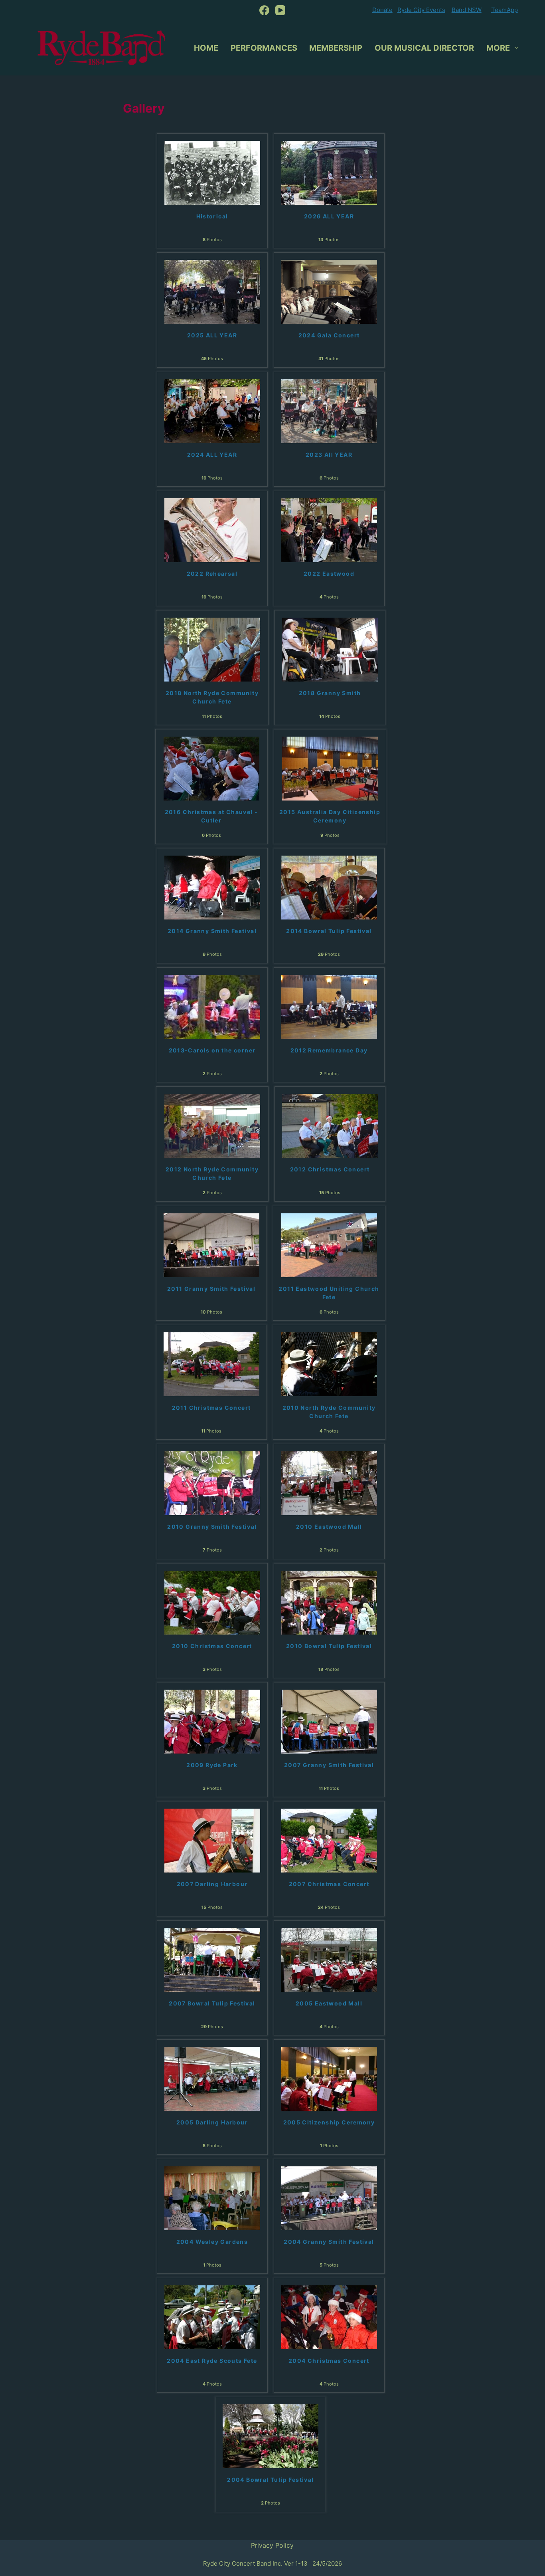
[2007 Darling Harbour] (212, 1840)
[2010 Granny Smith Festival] (212, 1483)
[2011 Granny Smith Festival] (211, 1244)
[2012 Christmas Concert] (330, 1125)
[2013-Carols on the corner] (212, 1006)
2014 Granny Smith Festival (212, 931)
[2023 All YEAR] (329, 410)
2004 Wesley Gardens (212, 2242)
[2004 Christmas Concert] (329, 2316)
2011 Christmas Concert (211, 1408)
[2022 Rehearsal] (212, 530)
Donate (382, 10)
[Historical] (212, 172)
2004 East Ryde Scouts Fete (212, 2361)
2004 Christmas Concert (329, 2361)
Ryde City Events (421, 10)
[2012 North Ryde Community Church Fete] (212, 1125)
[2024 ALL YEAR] (212, 410)
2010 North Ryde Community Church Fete (329, 1412)
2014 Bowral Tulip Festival (329, 931)
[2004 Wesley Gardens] (212, 2198)
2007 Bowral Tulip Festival (212, 2003)
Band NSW (467, 10)
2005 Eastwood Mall (329, 2003)
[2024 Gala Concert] (329, 291)
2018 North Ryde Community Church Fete (212, 697)
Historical (212, 216)
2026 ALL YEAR (329, 216)
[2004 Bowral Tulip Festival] (271, 2436)
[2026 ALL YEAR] (329, 172)
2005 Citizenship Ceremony (329, 2122)
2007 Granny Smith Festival (329, 1765)
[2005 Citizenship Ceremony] (329, 2079)
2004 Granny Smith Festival (329, 2242)
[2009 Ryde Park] (212, 1721)
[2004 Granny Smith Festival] (329, 2198)
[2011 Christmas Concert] (211, 1363)
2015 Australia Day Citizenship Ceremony (330, 816)
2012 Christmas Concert (330, 1169)
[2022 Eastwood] (329, 530)
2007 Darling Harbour (212, 1884)
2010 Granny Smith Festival (212, 1527)
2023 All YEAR (329, 455)
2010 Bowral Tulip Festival (329, 1646)
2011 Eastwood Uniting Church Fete (329, 1293)
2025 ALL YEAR (212, 335)
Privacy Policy (272, 2545)
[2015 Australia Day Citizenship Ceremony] (330, 768)
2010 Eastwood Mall (329, 1527)
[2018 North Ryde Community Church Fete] (212, 649)
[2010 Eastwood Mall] (329, 1483)
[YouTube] (280, 10)
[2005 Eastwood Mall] (329, 1959)
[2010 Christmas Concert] (212, 1602)
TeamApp (505, 10)
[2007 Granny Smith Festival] (329, 1721)
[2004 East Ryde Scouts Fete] (212, 2316)
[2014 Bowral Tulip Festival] (329, 887)
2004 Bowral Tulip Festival (270, 2480)
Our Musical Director (424, 48)
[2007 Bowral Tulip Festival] (212, 1959)
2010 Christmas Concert (212, 1646)
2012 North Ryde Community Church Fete (212, 1173)
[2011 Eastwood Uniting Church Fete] (329, 1244)
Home (206, 48)
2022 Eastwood (329, 574)
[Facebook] (264, 10)
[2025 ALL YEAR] (212, 291)
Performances (264, 48)
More (498, 48)
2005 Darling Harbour (212, 2122)
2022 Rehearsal (212, 574)
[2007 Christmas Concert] (329, 1840)
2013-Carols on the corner (212, 1050)
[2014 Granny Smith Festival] (212, 887)
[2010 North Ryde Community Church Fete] (329, 1363)
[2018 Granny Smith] (330, 649)
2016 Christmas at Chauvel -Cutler (211, 816)
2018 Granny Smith (330, 693)
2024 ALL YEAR (212, 455)
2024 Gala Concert (329, 335)
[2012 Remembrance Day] (329, 1006)
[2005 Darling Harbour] (212, 2079)
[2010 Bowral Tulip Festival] (329, 1602)
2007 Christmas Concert (329, 1884)
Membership (336, 48)
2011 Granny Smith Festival (211, 1289)
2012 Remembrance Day (329, 1050)
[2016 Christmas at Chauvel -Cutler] (211, 768)
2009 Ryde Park (212, 1765)
